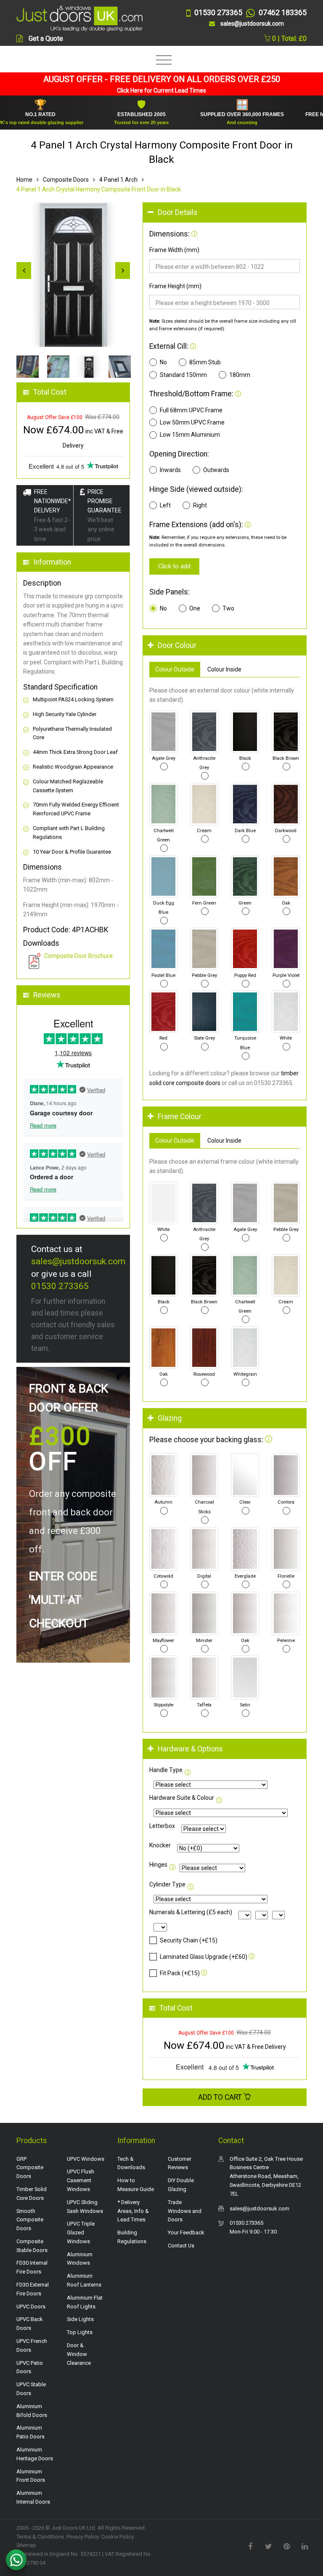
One (195, 608)
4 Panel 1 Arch (118, 180)
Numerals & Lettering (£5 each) (191, 1912)
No (163, 362)
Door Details (178, 212)
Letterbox (162, 1826)
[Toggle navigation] (162, 60)
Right (200, 505)
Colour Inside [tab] (224, 669)
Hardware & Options (190, 1749)
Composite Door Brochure (78, 956)
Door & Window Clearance (79, 2354)
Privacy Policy (82, 2537)
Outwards (216, 470)
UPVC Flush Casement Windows (81, 2180)
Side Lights (80, 2319)
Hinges (158, 1865)
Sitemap (26, 2545)
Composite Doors (66, 180)
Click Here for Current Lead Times (161, 90)
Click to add (174, 566)
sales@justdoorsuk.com (78, 1261)
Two (228, 608)
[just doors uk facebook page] (250, 2546)
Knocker (160, 1845)
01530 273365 (60, 1286)
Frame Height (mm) (175, 286)
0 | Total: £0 (289, 38)
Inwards (170, 470)
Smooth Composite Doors (30, 2220)
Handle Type (166, 1770)
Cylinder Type (167, 1884)
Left (165, 505)
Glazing (170, 1418)
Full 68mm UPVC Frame (191, 410)
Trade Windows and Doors (185, 2211)
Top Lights (80, 2332)
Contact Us (181, 2246)
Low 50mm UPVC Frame (192, 422)
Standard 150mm (183, 375)
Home (24, 180)
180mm (240, 375)
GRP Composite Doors (30, 2168)
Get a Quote (46, 38)
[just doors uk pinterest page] (286, 2546)
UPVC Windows (86, 2159)
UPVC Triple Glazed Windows (81, 2232)
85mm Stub (205, 362)
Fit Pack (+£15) (180, 1973)
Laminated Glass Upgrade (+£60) (204, 1957)
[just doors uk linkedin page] (304, 2546)
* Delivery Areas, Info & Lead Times (133, 2211)
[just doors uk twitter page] (268, 2546)
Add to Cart (221, 2097)
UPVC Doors (31, 2307)
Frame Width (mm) (174, 250)
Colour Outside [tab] (175, 669)
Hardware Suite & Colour (182, 1798)
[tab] (225, 213)
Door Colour (177, 645)
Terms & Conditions (40, 2537)
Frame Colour (180, 1117)
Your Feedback (186, 2232)
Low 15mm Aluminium (190, 435)
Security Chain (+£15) (189, 1940)
